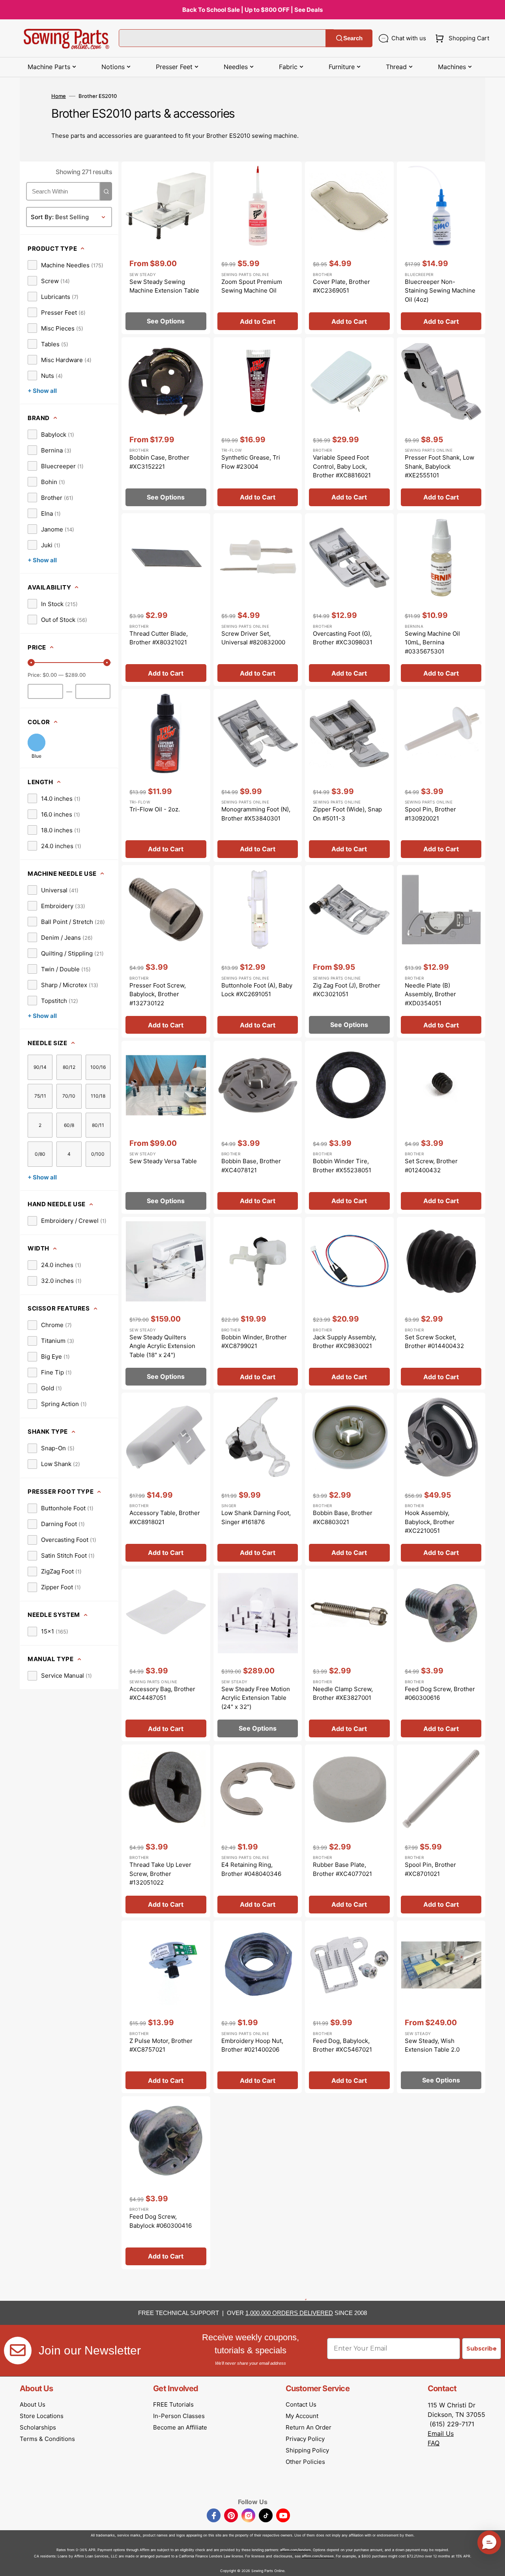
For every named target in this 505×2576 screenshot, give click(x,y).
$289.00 (75, 675)
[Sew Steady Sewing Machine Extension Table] (166, 248)
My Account (302, 2416)
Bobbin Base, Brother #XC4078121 (251, 1166)
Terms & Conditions (47, 2439)
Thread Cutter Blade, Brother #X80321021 (159, 638)
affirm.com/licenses (318, 2556)
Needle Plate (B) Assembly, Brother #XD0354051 (430, 994)
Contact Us (301, 2404)
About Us (33, 2404)
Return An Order (309, 2427)
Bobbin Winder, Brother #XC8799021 (254, 1342)
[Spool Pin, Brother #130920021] (441, 775)
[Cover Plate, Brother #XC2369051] (349, 248)
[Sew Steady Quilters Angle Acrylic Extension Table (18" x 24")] (166, 1303)
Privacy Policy (305, 2439)
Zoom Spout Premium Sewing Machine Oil (252, 286)
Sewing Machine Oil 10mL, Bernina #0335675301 (432, 642)
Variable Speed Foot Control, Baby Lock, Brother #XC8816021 (342, 466)
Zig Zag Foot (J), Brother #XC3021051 (347, 990)
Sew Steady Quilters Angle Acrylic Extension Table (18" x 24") (162, 1346)
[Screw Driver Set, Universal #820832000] (258, 600)
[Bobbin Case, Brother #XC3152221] (166, 424)
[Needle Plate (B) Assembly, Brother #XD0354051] (441, 952)
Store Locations (42, 2416)
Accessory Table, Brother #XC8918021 (165, 1517)
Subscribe (482, 2349)
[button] (461, 38)
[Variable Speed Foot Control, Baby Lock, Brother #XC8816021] (349, 424)
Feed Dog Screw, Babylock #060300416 (161, 2221)
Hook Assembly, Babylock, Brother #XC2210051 (430, 1522)
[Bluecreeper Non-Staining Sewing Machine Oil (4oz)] (441, 248)
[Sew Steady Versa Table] (166, 1127)
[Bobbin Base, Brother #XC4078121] (258, 1127)
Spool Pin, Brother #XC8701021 (430, 1869)
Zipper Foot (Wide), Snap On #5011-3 (347, 814)
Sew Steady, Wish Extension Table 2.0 (432, 2045)
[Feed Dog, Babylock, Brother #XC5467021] (349, 2007)
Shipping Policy (307, 2450)
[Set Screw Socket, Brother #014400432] (441, 1303)
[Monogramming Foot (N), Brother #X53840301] (258, 775)
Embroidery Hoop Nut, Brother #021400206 (252, 2045)
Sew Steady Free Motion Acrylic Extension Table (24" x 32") (256, 1698)
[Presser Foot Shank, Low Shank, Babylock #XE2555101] (441, 424)
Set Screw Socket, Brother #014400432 (434, 1342)
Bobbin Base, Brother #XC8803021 (343, 1517)
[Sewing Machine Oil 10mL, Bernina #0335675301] (441, 600)
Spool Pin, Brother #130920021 (430, 814)
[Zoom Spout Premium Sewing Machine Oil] (258, 248)
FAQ (434, 2443)
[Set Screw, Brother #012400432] (441, 1127)
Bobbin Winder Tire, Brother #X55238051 (342, 1166)
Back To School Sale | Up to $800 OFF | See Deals (252, 10)
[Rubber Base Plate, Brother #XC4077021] (349, 1831)
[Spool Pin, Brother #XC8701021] (441, 1831)
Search (353, 38)
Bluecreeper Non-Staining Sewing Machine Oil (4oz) (440, 291)
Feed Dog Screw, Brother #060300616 (440, 1694)
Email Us (441, 2433)
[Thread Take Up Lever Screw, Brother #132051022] (166, 1831)
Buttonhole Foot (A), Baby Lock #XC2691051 (257, 990)
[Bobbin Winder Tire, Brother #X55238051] (349, 1127)
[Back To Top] (493, 2564)
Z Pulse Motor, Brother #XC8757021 (161, 2045)
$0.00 (50, 675)
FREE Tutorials (173, 2404)
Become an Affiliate (180, 2427)
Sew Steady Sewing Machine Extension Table (164, 286)
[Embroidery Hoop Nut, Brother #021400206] (258, 2007)
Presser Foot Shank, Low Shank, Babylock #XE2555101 (440, 466)
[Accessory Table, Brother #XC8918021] (166, 1479)
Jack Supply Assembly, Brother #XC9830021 (345, 1342)
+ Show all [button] (42, 391)
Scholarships (38, 2427)
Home (59, 96)
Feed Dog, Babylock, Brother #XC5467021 (342, 2045)
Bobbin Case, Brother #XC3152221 (159, 462)
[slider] (31, 663)
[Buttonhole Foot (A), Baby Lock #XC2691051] (258, 952)
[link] (65, 265)
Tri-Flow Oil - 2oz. (155, 809)
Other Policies (305, 2462)
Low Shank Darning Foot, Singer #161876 (256, 1517)
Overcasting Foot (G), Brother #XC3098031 (343, 638)
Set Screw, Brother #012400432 (431, 1166)
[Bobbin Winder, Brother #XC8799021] (258, 1303)
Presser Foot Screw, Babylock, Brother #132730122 (158, 994)
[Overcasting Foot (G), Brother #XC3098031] (349, 600)
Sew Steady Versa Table (163, 1161)
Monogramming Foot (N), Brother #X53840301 (256, 814)
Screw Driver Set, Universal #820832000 (253, 638)
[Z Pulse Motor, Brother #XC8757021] (166, 2007)
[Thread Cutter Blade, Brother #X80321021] (166, 600)
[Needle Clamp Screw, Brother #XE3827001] (349, 1655)
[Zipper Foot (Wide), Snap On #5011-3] (349, 775)
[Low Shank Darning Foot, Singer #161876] (258, 1479)
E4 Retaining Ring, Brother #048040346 (251, 1869)
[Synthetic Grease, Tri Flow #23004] (258, 424)
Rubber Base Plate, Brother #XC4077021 (342, 1869)
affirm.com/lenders (296, 2550)
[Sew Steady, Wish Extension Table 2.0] (441, 2007)
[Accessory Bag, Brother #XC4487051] (166, 1655)
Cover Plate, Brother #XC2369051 (341, 286)
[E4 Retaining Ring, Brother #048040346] (258, 1831)
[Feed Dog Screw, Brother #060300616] (441, 1655)
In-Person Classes (179, 2416)
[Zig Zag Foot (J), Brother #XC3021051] (349, 952)
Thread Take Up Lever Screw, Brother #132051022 (160, 1874)
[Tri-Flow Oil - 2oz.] (166, 775)
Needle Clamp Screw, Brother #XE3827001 (343, 1694)
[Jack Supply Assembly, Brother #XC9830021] (349, 1303)
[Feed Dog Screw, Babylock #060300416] (166, 2183)
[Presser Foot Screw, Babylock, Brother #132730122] (166, 952)
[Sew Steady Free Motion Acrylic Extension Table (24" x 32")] (258, 1655)
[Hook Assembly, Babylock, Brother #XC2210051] (441, 1479)
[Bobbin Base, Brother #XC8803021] (349, 1479)
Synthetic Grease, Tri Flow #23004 (251, 462)
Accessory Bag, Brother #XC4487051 (162, 1694)
